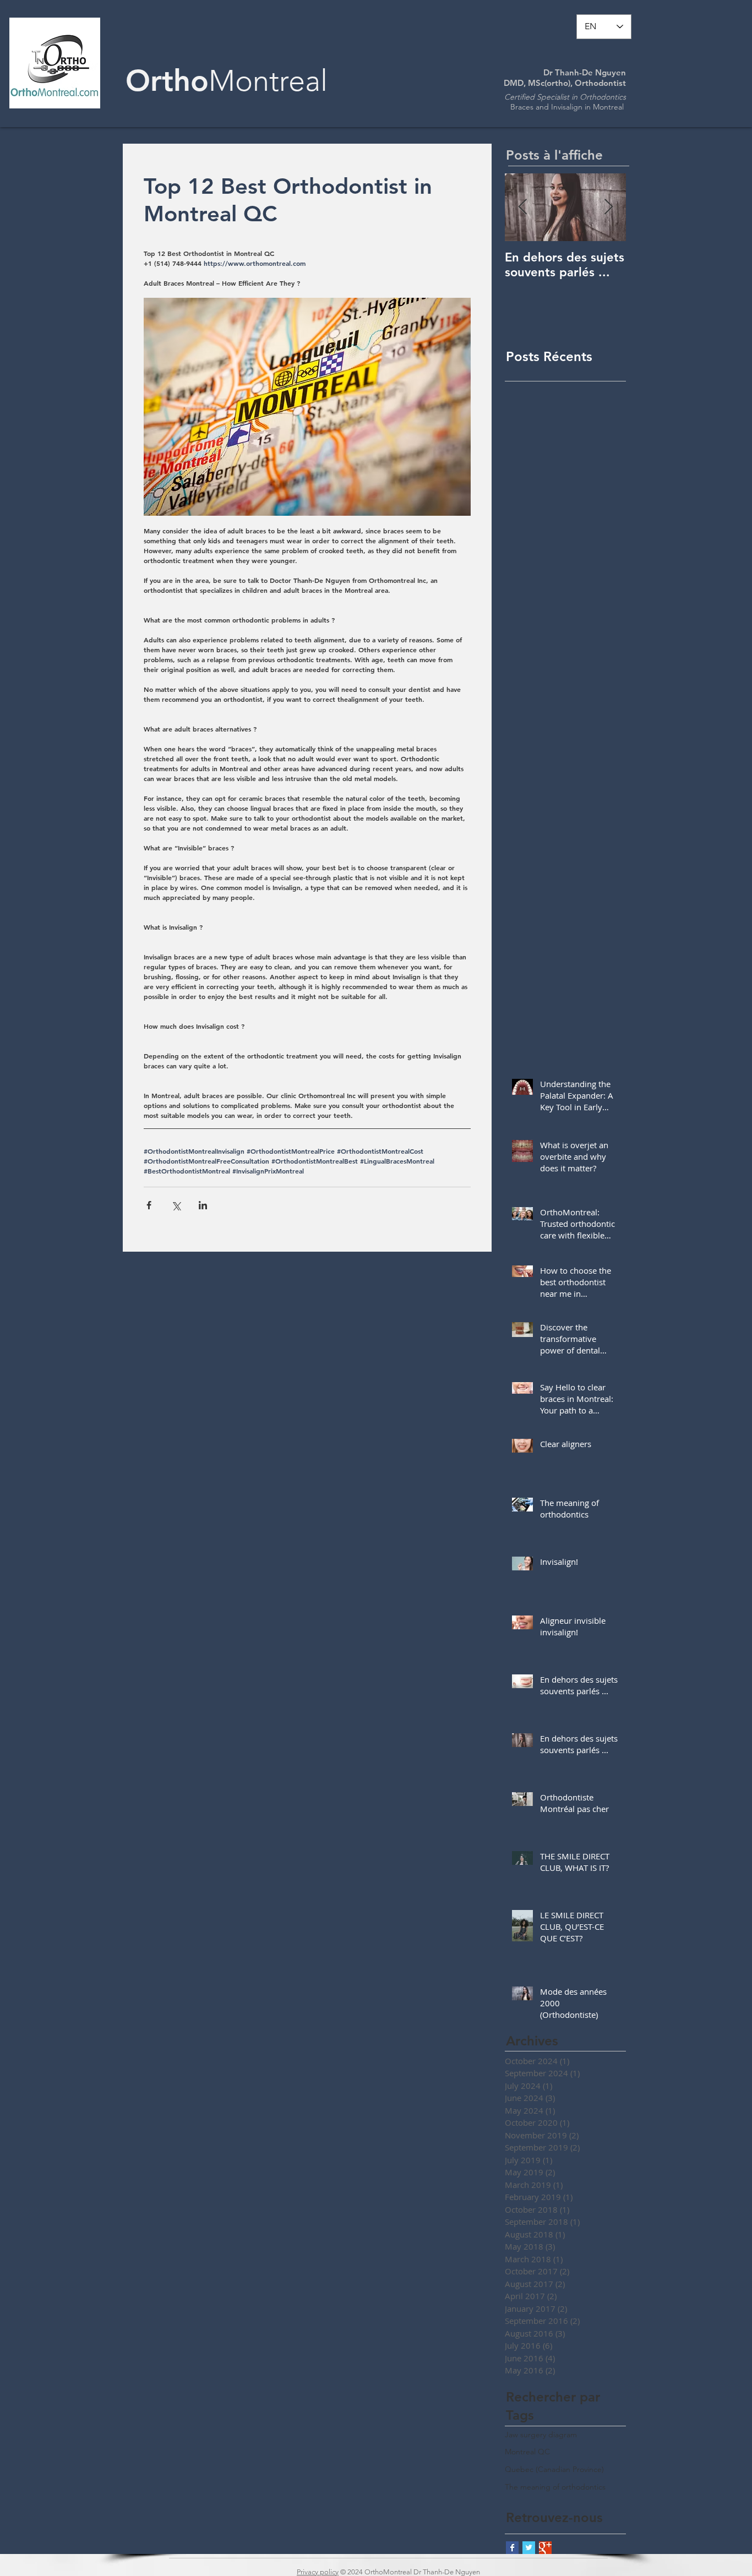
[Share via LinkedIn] (203, 1205)
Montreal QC (527, 2452)
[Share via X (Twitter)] (176, 1205)
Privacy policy (318, 2572)
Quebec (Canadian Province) (554, 2469)
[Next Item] (608, 207)
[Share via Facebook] (149, 1205)
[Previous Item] (522, 207)
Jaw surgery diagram (541, 2435)
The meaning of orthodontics (555, 2487)
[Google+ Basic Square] (545, 2548)
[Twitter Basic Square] (529, 2548)
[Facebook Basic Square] (512, 2548)
